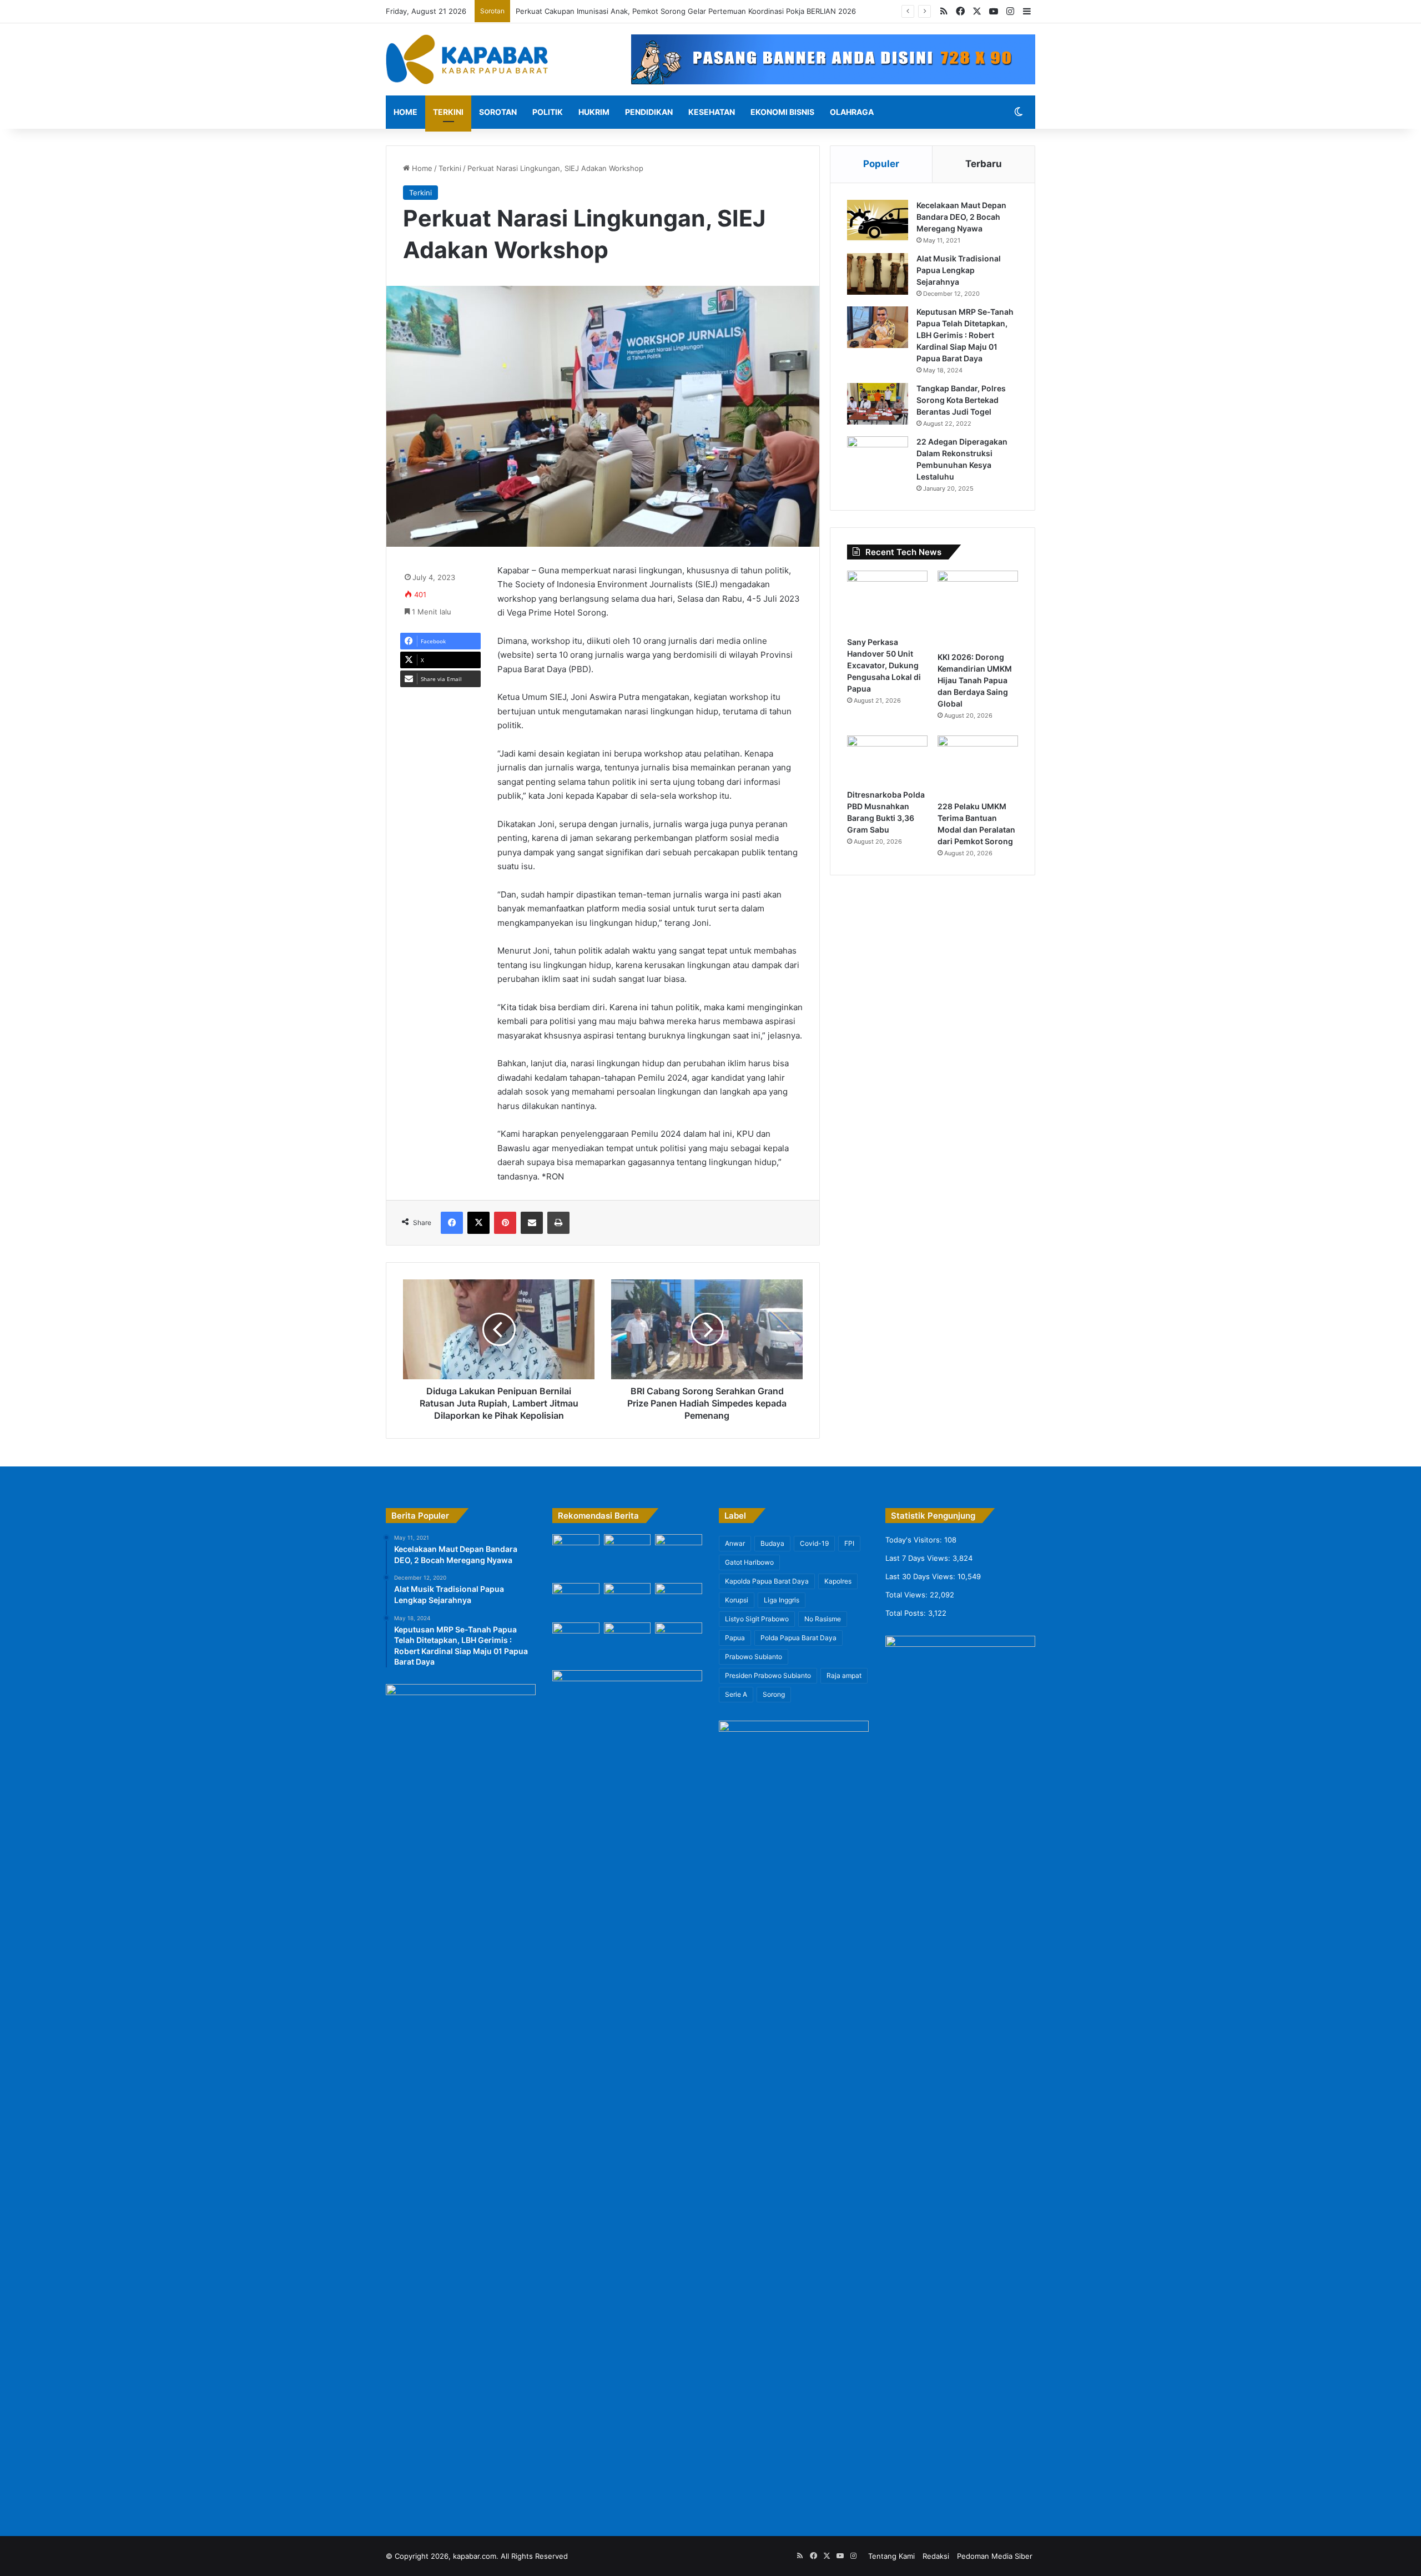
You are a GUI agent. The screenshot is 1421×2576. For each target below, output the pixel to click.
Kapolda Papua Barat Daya (767, 1581)
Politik (548, 112)
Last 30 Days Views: (921, 1576)
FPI (849, 1543)
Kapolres (838, 1581)
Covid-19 (814, 1543)
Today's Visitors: (915, 1540)
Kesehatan (712, 112)
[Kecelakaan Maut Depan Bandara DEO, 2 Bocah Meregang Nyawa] (878, 221)
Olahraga (852, 112)
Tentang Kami (891, 2556)
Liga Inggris (782, 1600)
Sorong (774, 1694)
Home (405, 112)
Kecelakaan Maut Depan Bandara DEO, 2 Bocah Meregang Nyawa (961, 217)
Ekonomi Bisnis (782, 112)
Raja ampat (844, 1675)
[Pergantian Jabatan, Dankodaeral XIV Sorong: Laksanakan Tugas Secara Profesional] (576, 1550)
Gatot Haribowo (749, 1562)
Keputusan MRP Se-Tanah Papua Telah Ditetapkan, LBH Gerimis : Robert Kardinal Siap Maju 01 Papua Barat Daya (965, 335)
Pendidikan (649, 112)
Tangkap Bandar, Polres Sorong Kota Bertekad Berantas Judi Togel (961, 400)
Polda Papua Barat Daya (798, 1638)
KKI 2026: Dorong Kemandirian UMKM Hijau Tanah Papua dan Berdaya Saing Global (975, 680)
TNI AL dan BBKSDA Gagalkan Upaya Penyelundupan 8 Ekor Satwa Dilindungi (649, 11)
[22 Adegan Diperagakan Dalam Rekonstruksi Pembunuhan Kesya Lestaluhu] (878, 457)
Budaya (772, 1543)
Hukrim (594, 112)
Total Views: (908, 1595)
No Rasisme (823, 1619)
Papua (735, 1638)
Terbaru (984, 164)
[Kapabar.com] (467, 59)
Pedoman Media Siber (995, 2556)
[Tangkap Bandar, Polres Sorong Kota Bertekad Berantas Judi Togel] (878, 404)
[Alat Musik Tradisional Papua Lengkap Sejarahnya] (878, 274)
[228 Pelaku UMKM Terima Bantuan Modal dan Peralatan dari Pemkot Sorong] (978, 766)
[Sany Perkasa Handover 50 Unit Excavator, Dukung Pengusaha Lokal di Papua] (887, 601)
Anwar (735, 1543)
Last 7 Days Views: (919, 1558)
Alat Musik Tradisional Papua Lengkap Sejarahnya (959, 270)
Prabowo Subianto (754, 1657)
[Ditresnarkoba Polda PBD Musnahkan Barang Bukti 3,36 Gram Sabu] (887, 760)
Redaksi (936, 2556)
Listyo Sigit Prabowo (757, 1619)
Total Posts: (907, 1613)
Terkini (448, 112)
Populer (881, 164)
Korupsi (737, 1600)
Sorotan (498, 112)
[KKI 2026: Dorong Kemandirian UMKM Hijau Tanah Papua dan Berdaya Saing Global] (978, 608)
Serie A (736, 1694)
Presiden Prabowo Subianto (768, 1675)
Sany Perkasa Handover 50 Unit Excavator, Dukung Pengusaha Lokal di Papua (884, 665)
